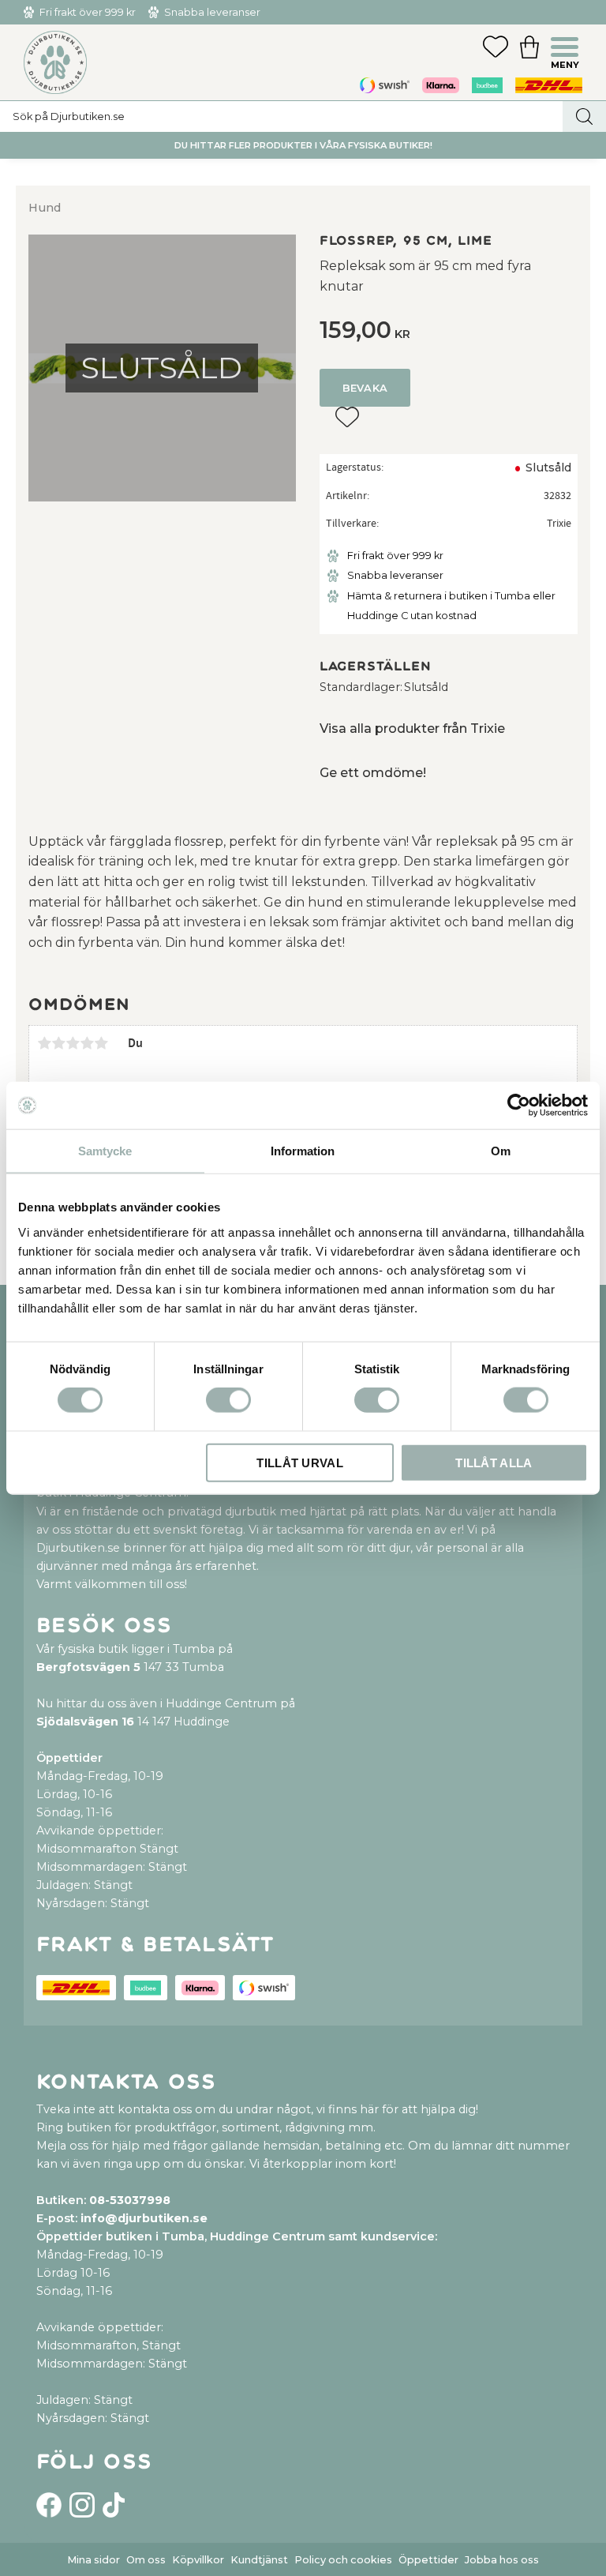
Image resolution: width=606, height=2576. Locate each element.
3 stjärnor (73, 1043)
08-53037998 (130, 2200)
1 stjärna (44, 1043)
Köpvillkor (198, 2560)
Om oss (146, 2560)
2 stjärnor (58, 1043)
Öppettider (428, 2560)
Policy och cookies (343, 2560)
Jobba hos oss (502, 2560)
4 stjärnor (87, 1043)
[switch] (228, 1400)
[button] (567, 49)
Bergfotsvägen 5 (88, 1667)
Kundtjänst (259, 2560)
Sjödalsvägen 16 (85, 1722)
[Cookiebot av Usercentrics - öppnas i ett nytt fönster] (519, 1106)
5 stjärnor (101, 1043)
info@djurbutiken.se (144, 2218)
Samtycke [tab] (105, 1151)
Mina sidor (94, 2560)
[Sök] (584, 116)
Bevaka (365, 388)
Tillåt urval (300, 1462)
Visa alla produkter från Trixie (412, 728)
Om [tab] (501, 1151)
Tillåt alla (494, 1462)
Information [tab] (303, 1151)
